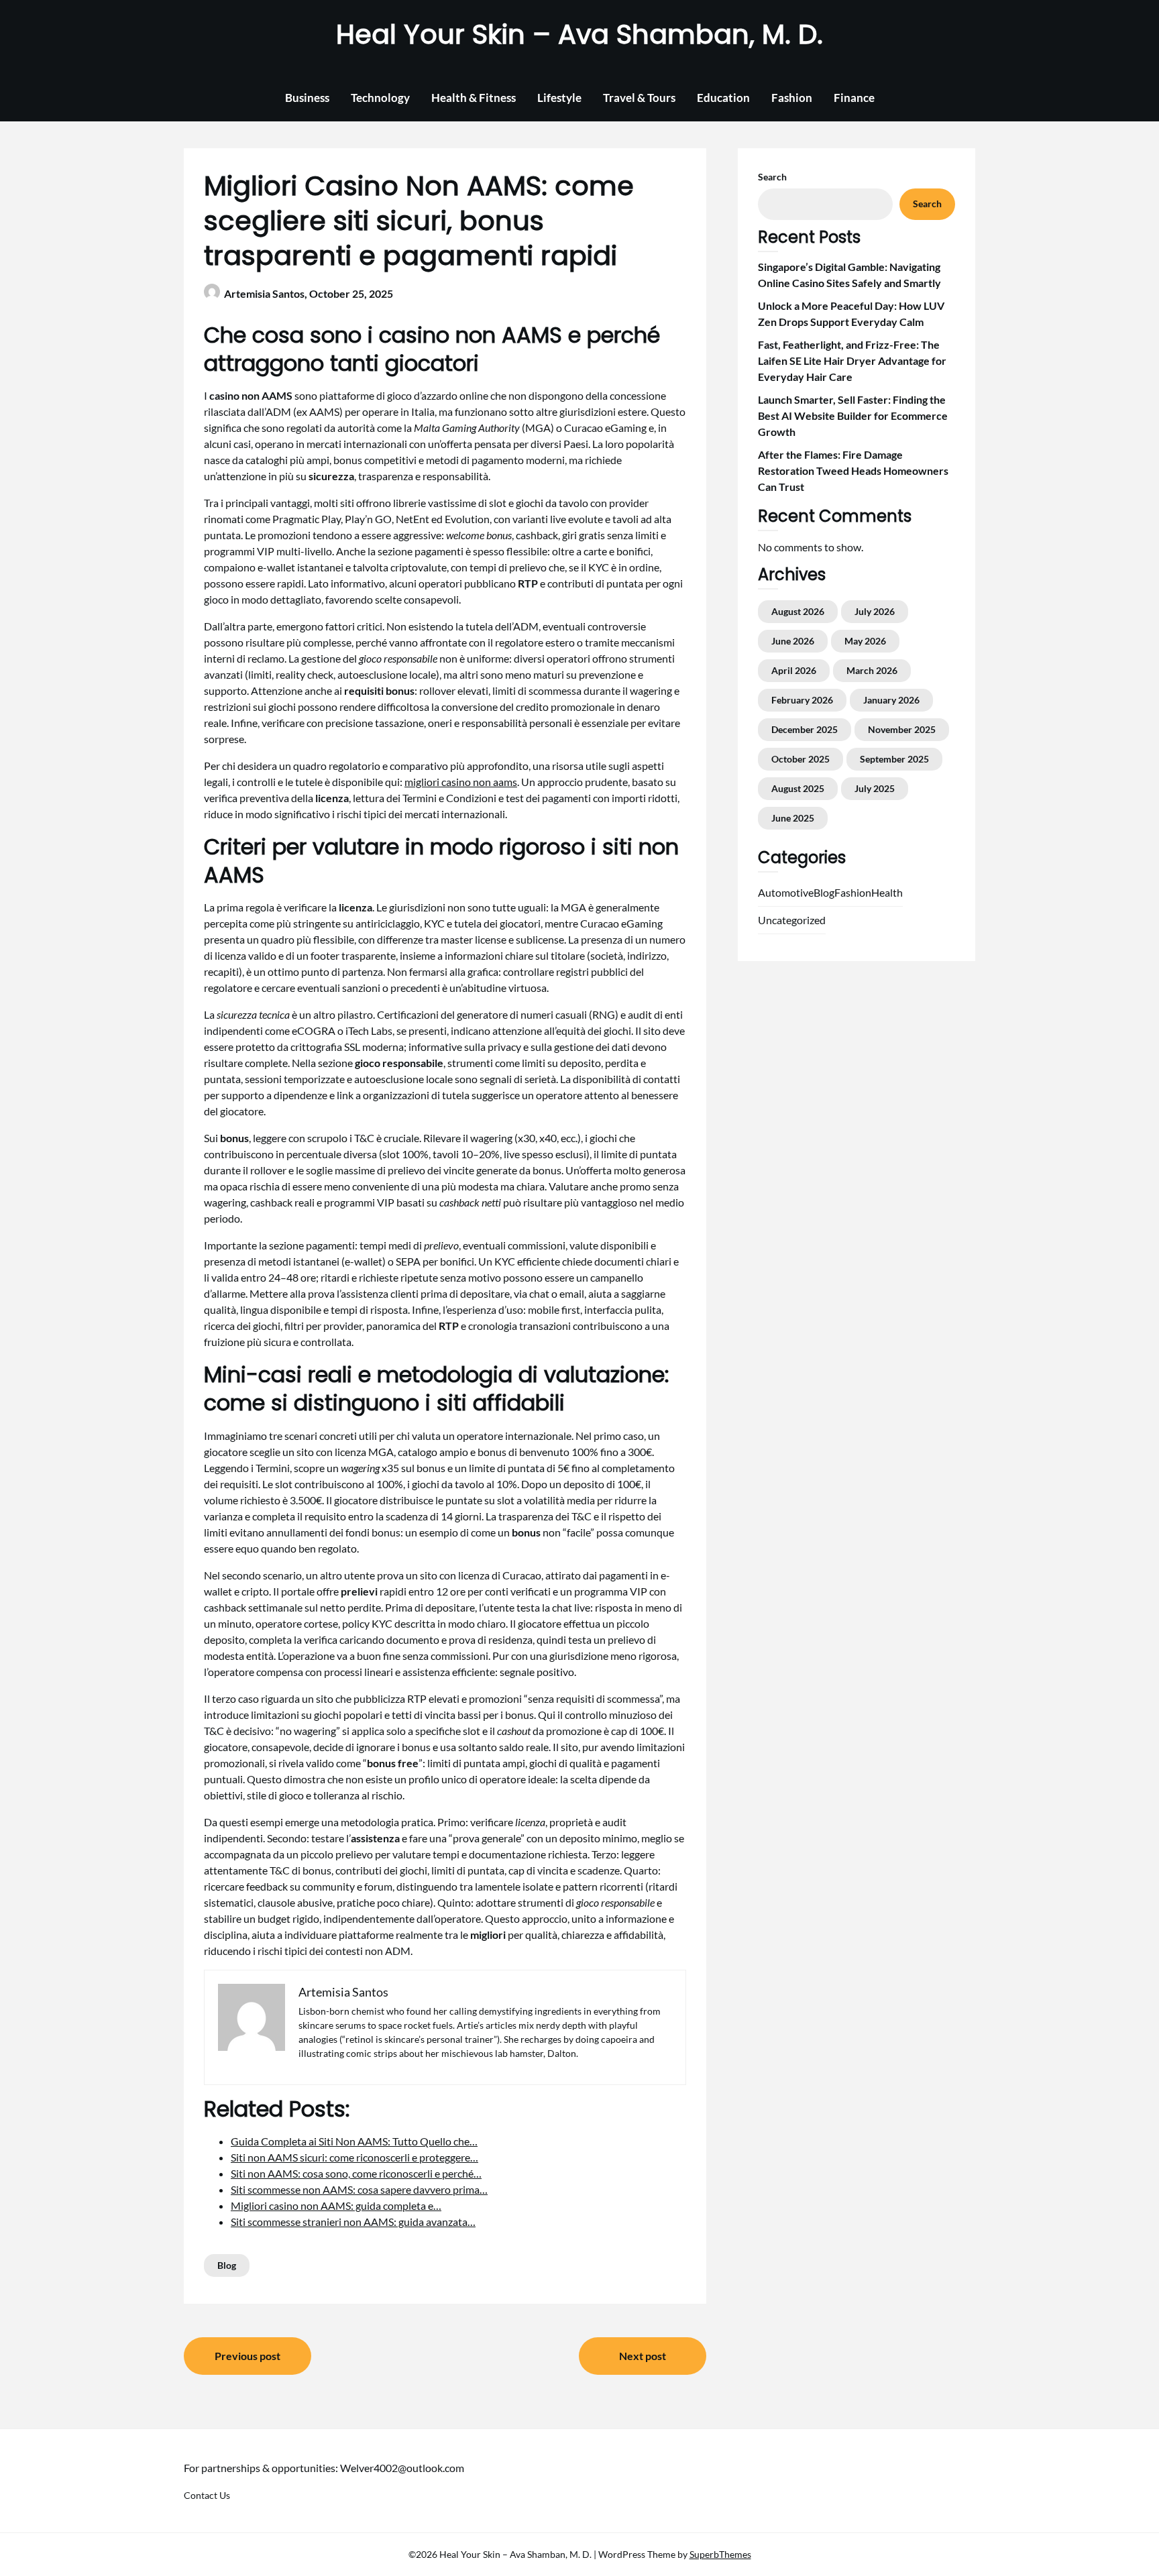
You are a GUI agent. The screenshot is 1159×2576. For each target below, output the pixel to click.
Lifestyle (559, 98)
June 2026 (793, 641)
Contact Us (207, 2495)
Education (723, 98)
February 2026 (802, 700)
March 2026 (872, 670)
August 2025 (798, 788)
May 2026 (865, 641)
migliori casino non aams (461, 782)
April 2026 (794, 670)
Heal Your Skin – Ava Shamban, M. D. (579, 34)
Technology (380, 98)
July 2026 (875, 611)
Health (887, 892)
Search (772, 177)
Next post (643, 2356)
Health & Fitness (474, 98)
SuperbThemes (720, 2554)
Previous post (247, 2356)
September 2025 (894, 759)
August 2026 (798, 611)
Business (307, 98)
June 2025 (793, 818)
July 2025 (875, 788)
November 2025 (902, 729)
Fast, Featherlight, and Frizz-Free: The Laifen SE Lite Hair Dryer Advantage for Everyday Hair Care (852, 360)
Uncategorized (792, 920)
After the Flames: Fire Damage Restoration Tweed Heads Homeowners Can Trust (853, 470)
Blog (227, 2265)
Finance (854, 98)
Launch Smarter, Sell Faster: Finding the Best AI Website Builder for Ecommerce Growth (853, 415)
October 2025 (801, 759)
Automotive (786, 892)
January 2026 (891, 700)
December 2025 (805, 729)
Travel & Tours (639, 98)
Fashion (792, 98)
